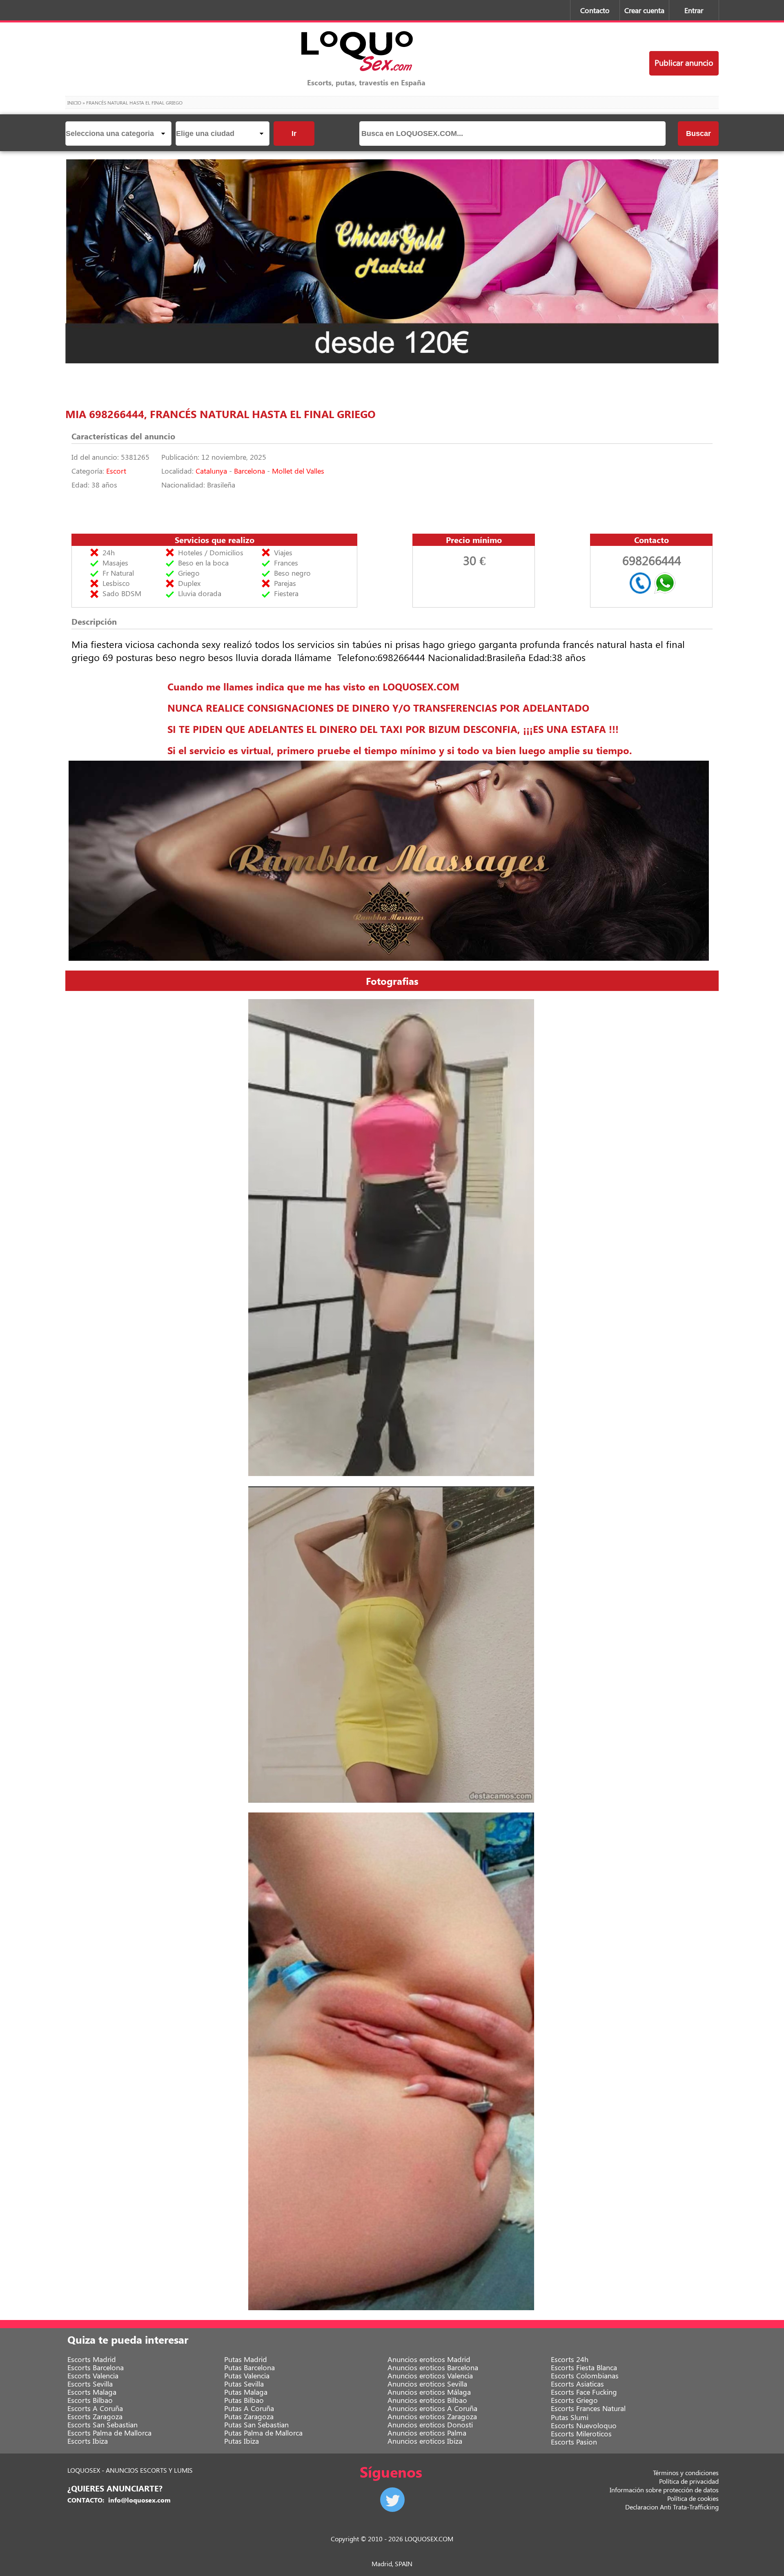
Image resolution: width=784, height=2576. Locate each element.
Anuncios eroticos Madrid (429, 2359)
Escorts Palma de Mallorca (109, 2433)
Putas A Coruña (249, 2408)
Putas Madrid (246, 2359)
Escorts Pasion (574, 2442)
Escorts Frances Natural (588, 2408)
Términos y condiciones (686, 2472)
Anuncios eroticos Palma (427, 2433)
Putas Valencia (247, 2376)
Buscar (698, 134)
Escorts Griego (574, 2400)
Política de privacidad (689, 2481)
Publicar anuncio (684, 62)
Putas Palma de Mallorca (263, 2433)
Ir (294, 134)
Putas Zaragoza (249, 2416)
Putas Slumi (570, 2417)
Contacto (595, 10)
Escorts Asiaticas (577, 2384)
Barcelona (249, 471)
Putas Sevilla (244, 2384)
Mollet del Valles (298, 471)
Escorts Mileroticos (581, 2434)
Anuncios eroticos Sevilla (427, 2384)
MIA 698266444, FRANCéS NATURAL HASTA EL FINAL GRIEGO (220, 414)
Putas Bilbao (244, 2400)
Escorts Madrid (92, 2359)
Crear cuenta (644, 10)
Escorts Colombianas (585, 2376)
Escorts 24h (570, 2359)
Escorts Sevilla (90, 2384)
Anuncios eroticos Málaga (429, 2392)
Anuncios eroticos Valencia (430, 2376)
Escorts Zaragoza (95, 2416)
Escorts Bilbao (90, 2400)
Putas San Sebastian (256, 2425)
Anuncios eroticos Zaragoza (432, 2416)
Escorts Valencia (93, 2376)
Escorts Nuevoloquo (584, 2425)
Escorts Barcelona (96, 2367)
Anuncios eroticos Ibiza (425, 2441)
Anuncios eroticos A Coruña (432, 2408)
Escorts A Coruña (95, 2408)
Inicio (74, 102)
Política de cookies (693, 2498)
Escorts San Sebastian (102, 2425)
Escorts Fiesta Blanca (584, 2367)
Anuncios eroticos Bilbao (427, 2400)
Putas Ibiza (242, 2441)
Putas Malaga (246, 2392)
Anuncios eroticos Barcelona (433, 2367)
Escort (116, 471)
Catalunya (211, 471)
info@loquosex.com (139, 2500)
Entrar (694, 10)
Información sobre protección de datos (664, 2490)
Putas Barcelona (249, 2367)
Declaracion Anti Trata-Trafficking (672, 2507)
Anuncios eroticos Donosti (430, 2425)
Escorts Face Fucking (584, 2392)
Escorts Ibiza (88, 2441)
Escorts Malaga (92, 2392)
